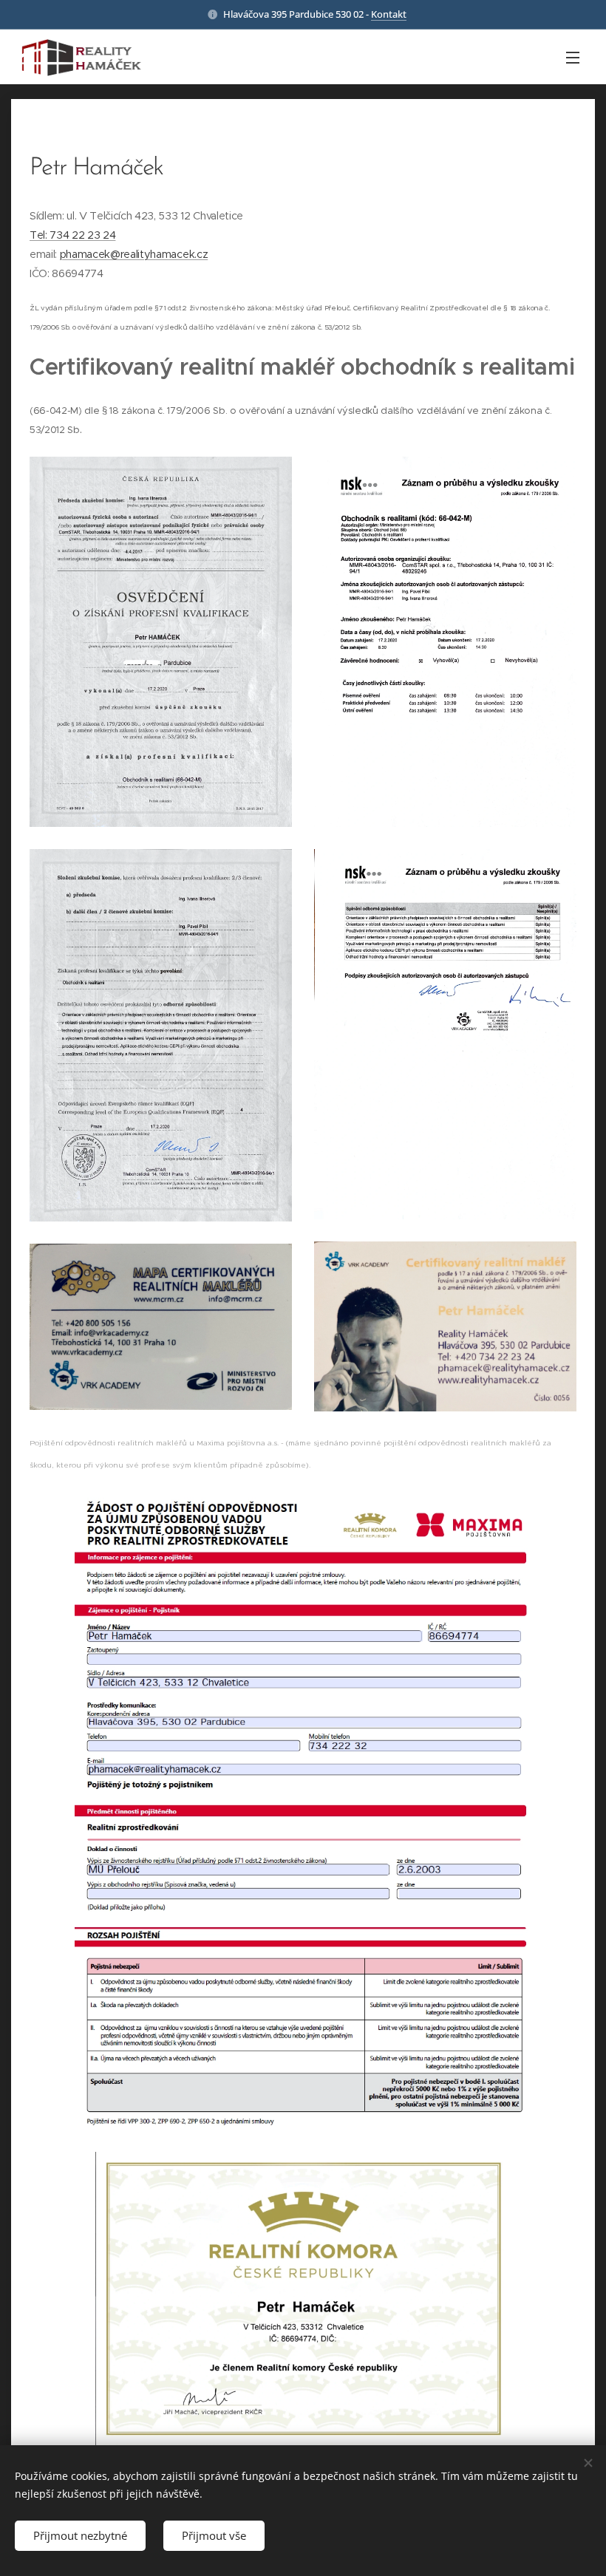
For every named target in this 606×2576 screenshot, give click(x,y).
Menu (573, 57)
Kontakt (389, 14)
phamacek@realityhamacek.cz (134, 254)
